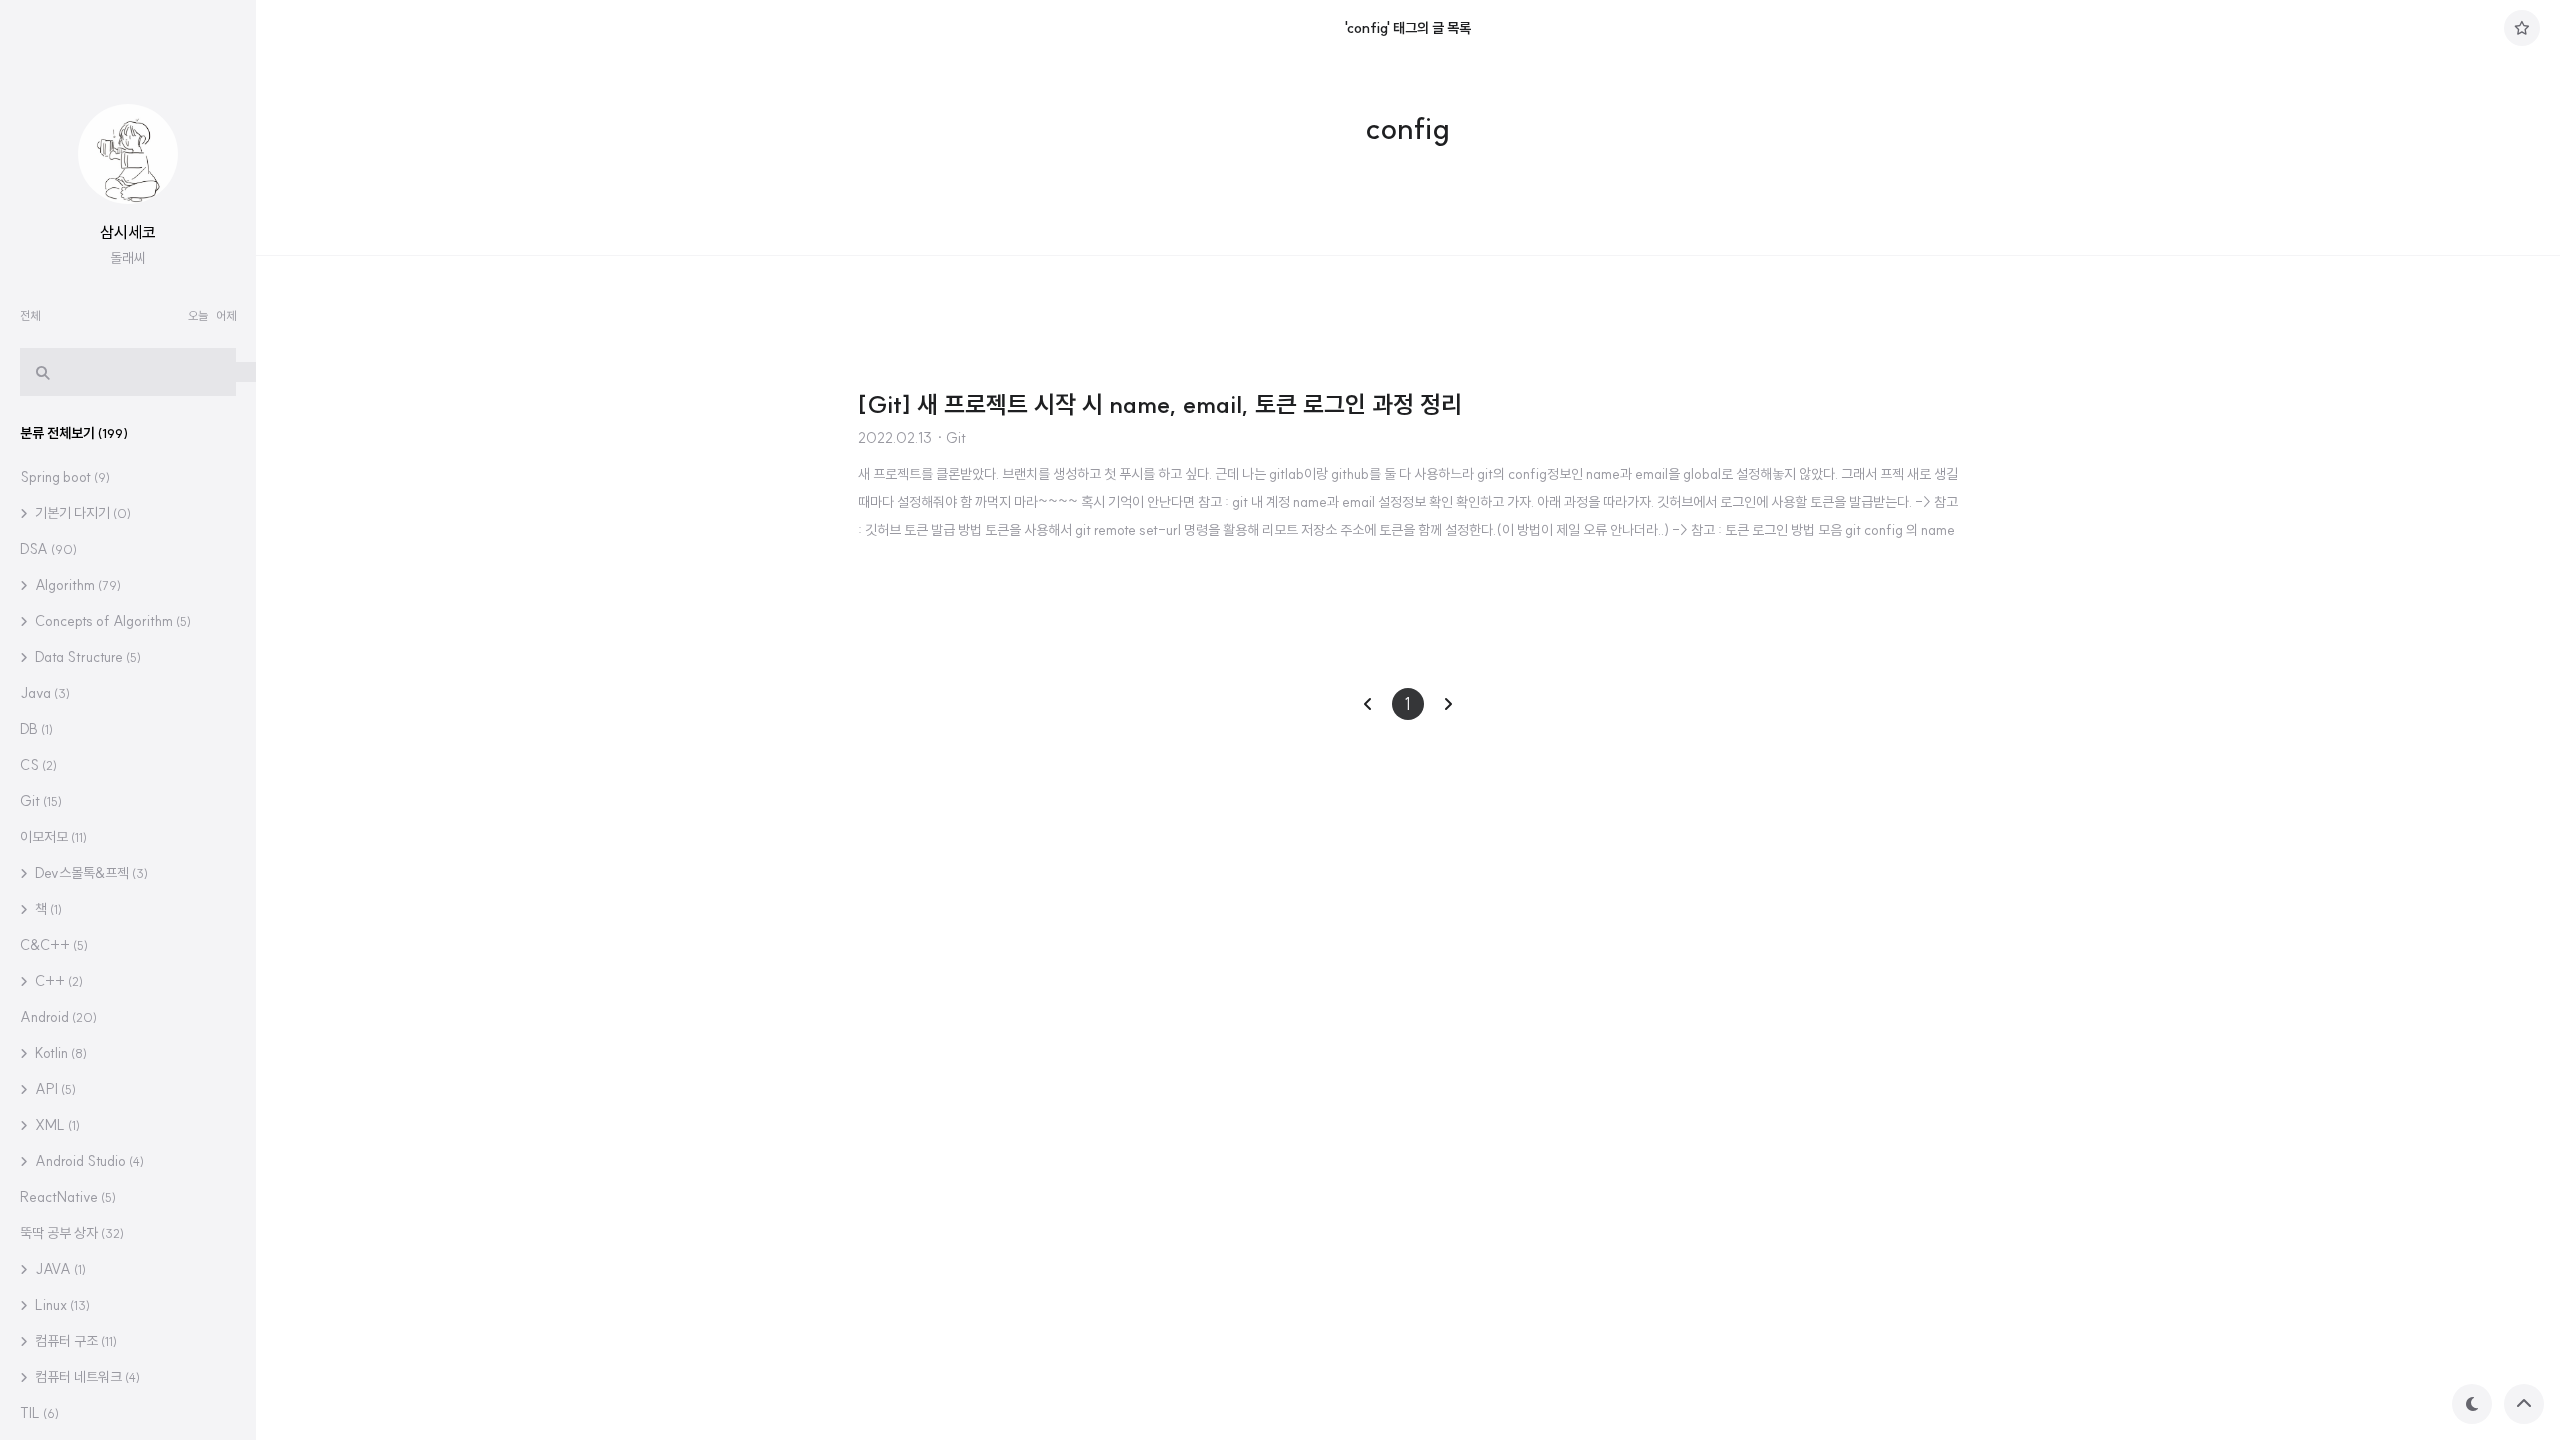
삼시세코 (128, 232)
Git (41, 801)
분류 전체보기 (74, 433)
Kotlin (59, 1053)
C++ (57, 981)
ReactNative (68, 1197)
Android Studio (88, 1161)
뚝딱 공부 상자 (72, 1233)
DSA (48, 549)
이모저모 (53, 837)
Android (58, 1017)
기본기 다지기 (81, 513)
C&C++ (54, 945)
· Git (951, 438)
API (54, 1089)
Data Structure (86, 657)
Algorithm (76, 585)
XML (56, 1125)
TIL (39, 1413)
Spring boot (65, 477)
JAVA (59, 1269)
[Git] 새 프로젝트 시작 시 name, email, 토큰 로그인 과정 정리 (1160, 404)
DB (36, 729)
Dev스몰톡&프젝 (90, 873)
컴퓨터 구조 (74, 1341)
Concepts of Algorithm (111, 621)
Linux (61, 1305)
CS (38, 765)
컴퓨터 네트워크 (86, 1377)
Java (45, 693)
